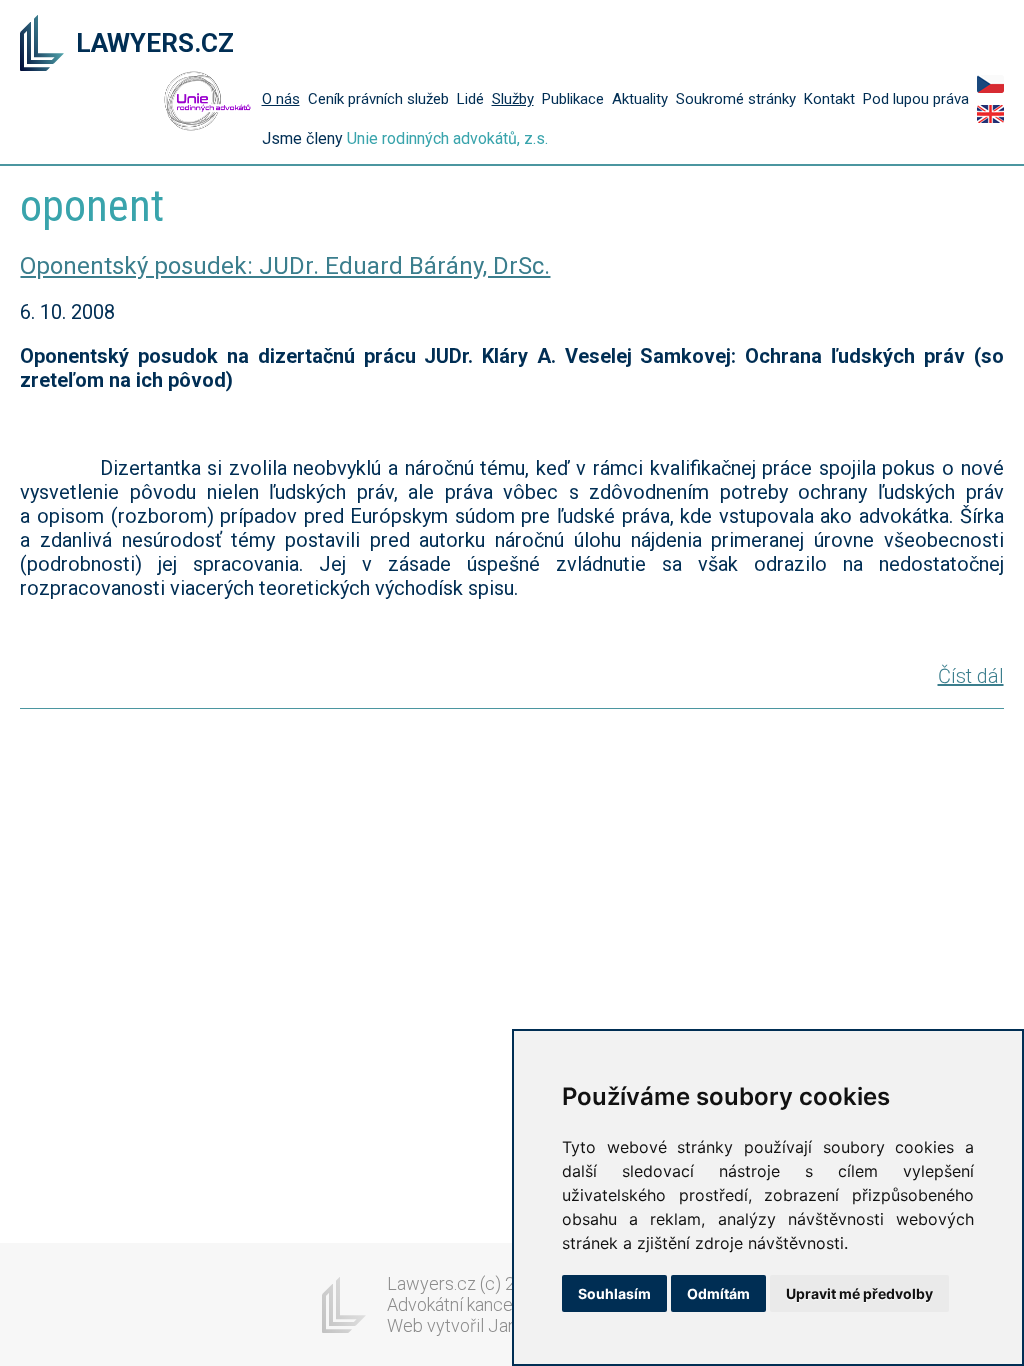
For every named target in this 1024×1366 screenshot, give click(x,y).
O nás (281, 99)
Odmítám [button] (718, 1293)
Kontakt (829, 99)
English (990, 114)
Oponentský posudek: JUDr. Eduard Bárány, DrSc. (285, 266)
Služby (513, 99)
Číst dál (971, 676)
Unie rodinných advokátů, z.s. (447, 138)
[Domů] (42, 45)
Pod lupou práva (916, 99)
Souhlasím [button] (614, 1293)
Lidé (470, 99)
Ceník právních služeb (378, 99)
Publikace (573, 99)
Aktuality (640, 99)
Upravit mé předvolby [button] (859, 1293)
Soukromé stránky (736, 99)
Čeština (990, 84)
